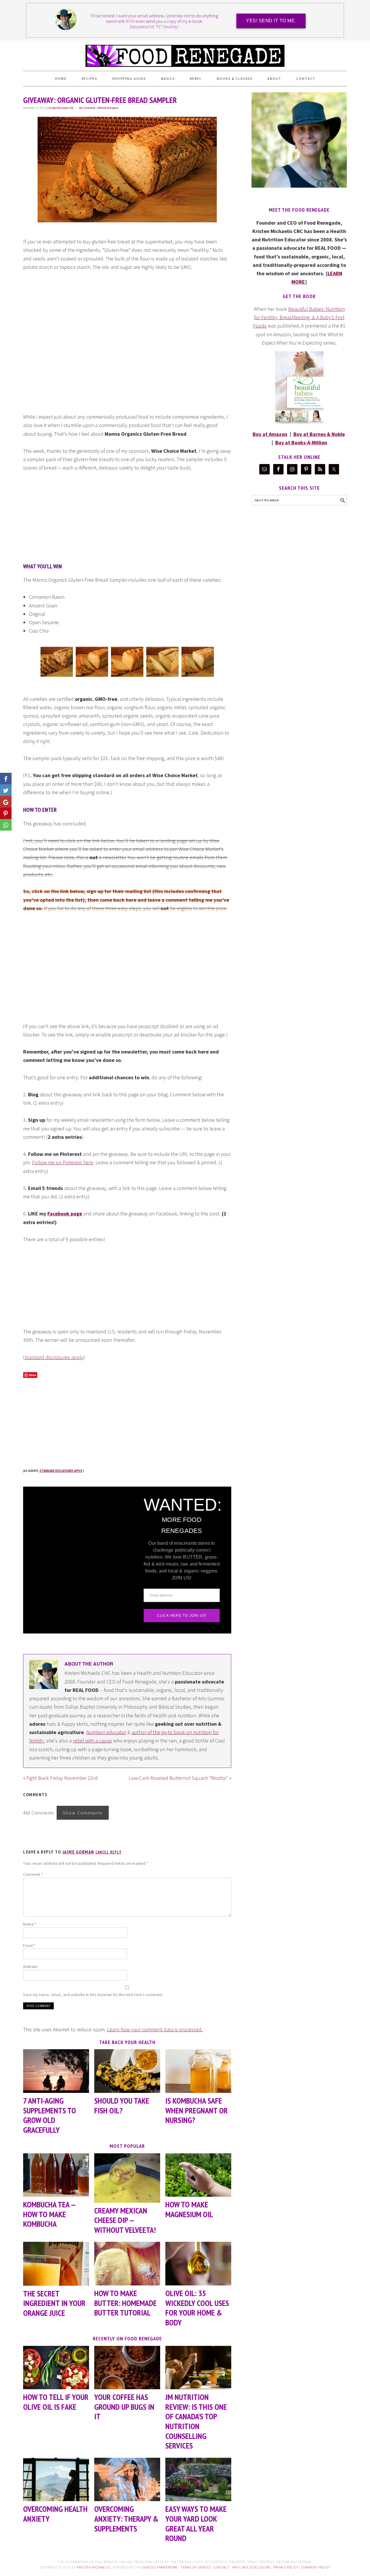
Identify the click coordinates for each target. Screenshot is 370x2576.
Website (30, 1967)
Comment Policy (316, 2567)
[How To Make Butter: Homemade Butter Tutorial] (127, 2264)
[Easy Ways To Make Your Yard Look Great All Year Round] (198, 2480)
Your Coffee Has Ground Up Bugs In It (124, 2407)
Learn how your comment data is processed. (155, 2029)
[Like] (6, 779)
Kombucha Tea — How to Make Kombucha (49, 2214)
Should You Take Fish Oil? (122, 2105)
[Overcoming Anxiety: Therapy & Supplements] (127, 2480)
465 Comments (87, 108)
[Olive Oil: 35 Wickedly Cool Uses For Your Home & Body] (198, 2264)
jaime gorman (78, 1852)
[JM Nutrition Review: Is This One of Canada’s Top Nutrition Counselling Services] (198, 2368)
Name (30, 1924)
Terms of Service (196, 2567)
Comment (33, 1874)
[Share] (6, 790)
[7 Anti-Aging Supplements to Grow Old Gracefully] (56, 2071)
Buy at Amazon (270, 434)
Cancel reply (108, 1852)
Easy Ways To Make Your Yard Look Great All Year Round (196, 2523)
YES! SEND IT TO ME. (271, 21)
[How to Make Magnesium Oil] (198, 2175)
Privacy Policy (286, 2567)
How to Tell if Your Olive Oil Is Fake (56, 2402)
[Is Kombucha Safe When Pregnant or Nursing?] (198, 2071)
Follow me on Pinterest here (63, 1162)
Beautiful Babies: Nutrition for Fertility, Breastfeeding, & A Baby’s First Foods (299, 317)
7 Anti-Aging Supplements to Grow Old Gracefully (50, 2115)
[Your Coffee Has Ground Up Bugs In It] (127, 2368)
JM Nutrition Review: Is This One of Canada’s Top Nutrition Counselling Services (196, 2421)
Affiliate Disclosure (108, 108)
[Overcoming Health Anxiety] (56, 2480)
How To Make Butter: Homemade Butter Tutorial (125, 2303)
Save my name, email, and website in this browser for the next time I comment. (93, 1995)
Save (33, 1375)
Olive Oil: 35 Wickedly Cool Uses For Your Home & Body (197, 2308)
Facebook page (65, 1214)
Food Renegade (185, 53)
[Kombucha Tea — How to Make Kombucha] (56, 2175)
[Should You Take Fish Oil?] (127, 2071)
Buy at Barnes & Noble (319, 434)
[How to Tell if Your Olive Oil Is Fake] (56, 2368)
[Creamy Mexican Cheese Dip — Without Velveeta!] (127, 2178)
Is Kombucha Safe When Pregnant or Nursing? (197, 2110)
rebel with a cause (92, 1741)
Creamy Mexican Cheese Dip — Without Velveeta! (125, 2220)
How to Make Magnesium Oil (189, 2209)
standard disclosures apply (54, 1357)
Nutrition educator (106, 1732)
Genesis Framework (160, 2567)
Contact (222, 2567)
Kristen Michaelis (93, 2567)
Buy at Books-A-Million (301, 442)
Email (29, 1945)
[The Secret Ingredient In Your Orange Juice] (56, 2264)
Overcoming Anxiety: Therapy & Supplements (126, 2518)
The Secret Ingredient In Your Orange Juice (54, 2303)
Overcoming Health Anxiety (55, 2514)
